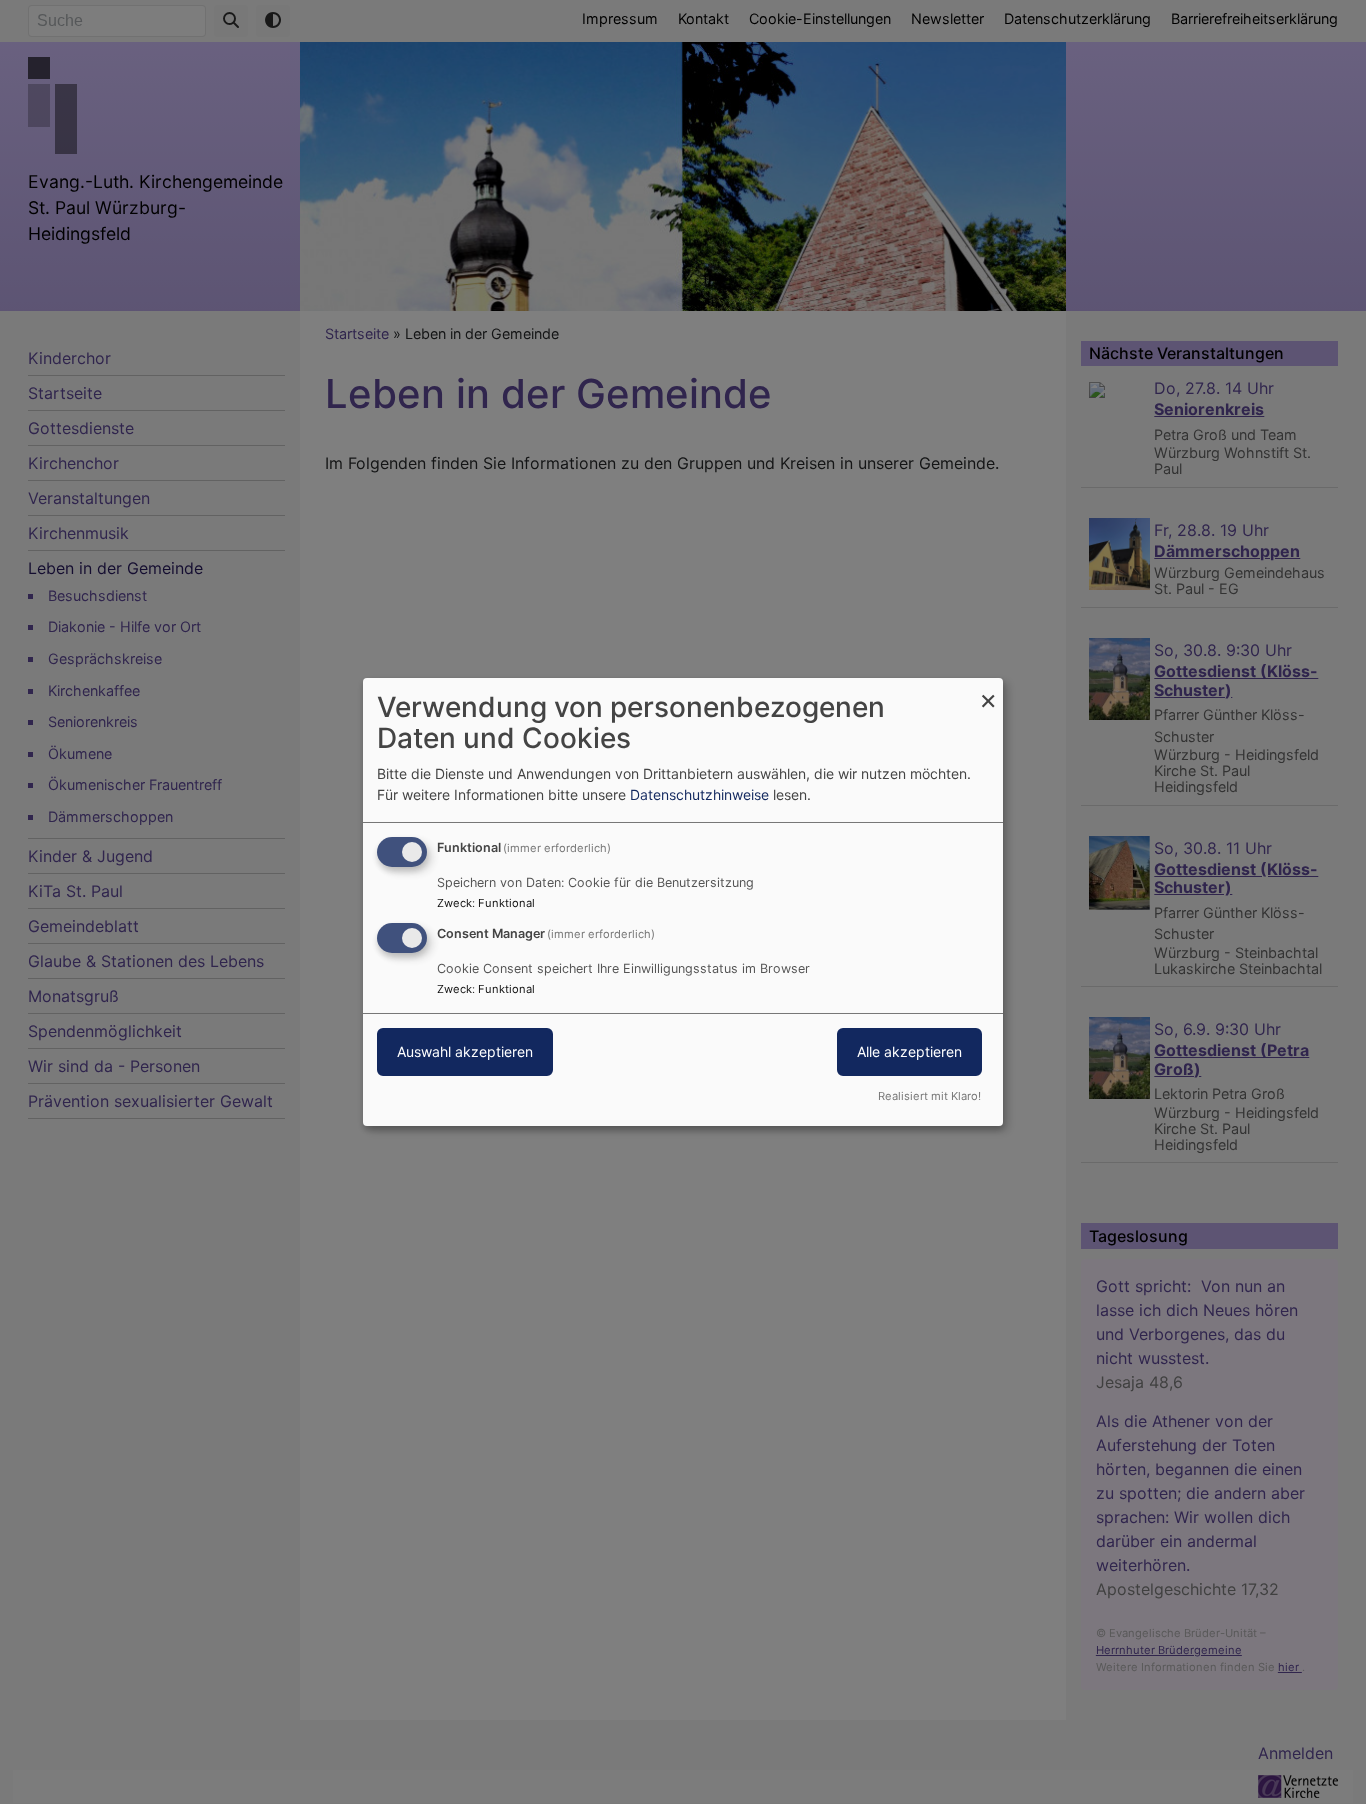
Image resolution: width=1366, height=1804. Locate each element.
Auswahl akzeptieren (465, 1051)
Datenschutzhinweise (699, 794)
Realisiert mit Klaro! (929, 1096)
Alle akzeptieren (909, 1051)
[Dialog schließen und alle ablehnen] (988, 690)
